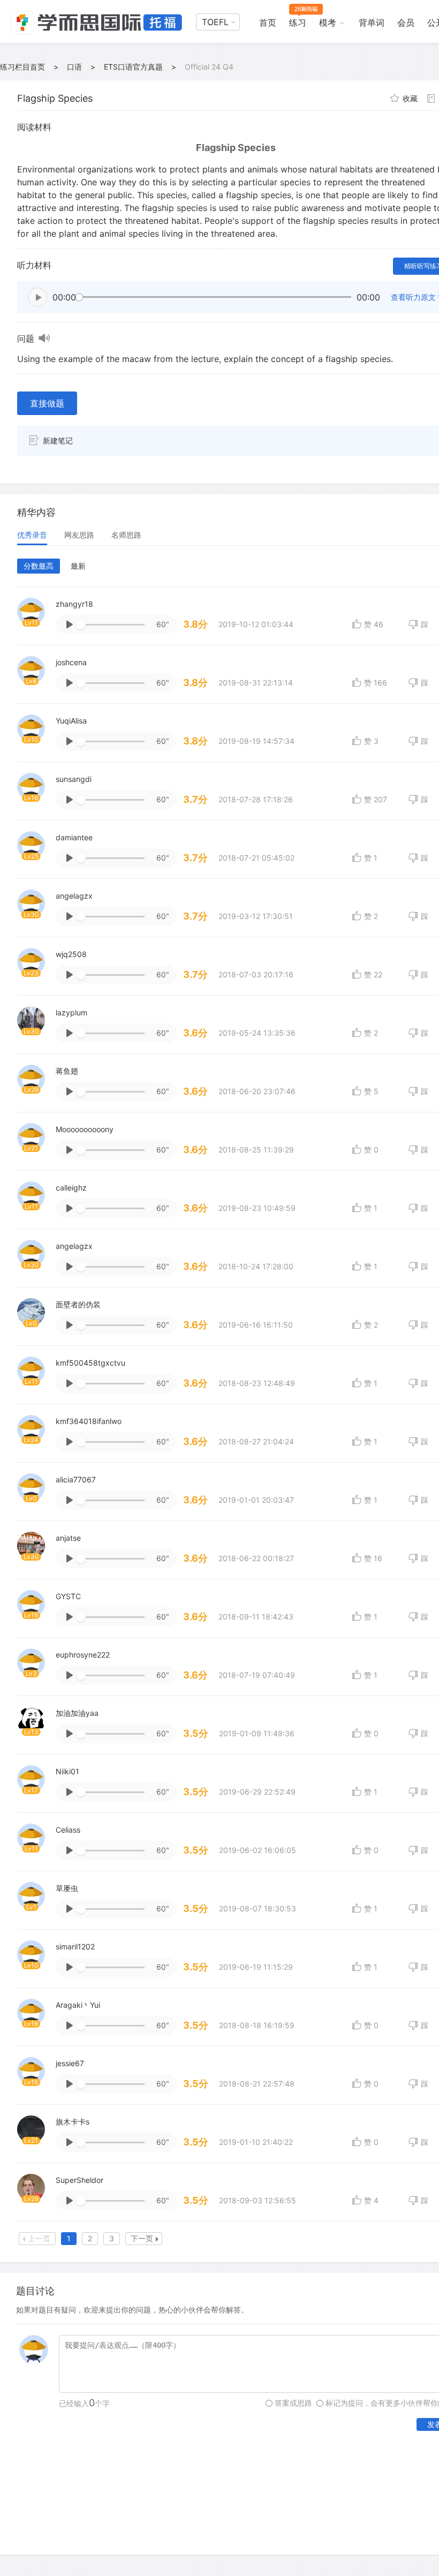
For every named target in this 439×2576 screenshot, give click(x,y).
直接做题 (47, 403)
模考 (328, 22)
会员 (406, 22)
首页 (268, 22)
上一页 (39, 2238)
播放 (37, 297)
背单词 (372, 22)
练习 (298, 22)
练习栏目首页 (22, 67)
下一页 (142, 2238)
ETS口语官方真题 (133, 67)
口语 (74, 67)
